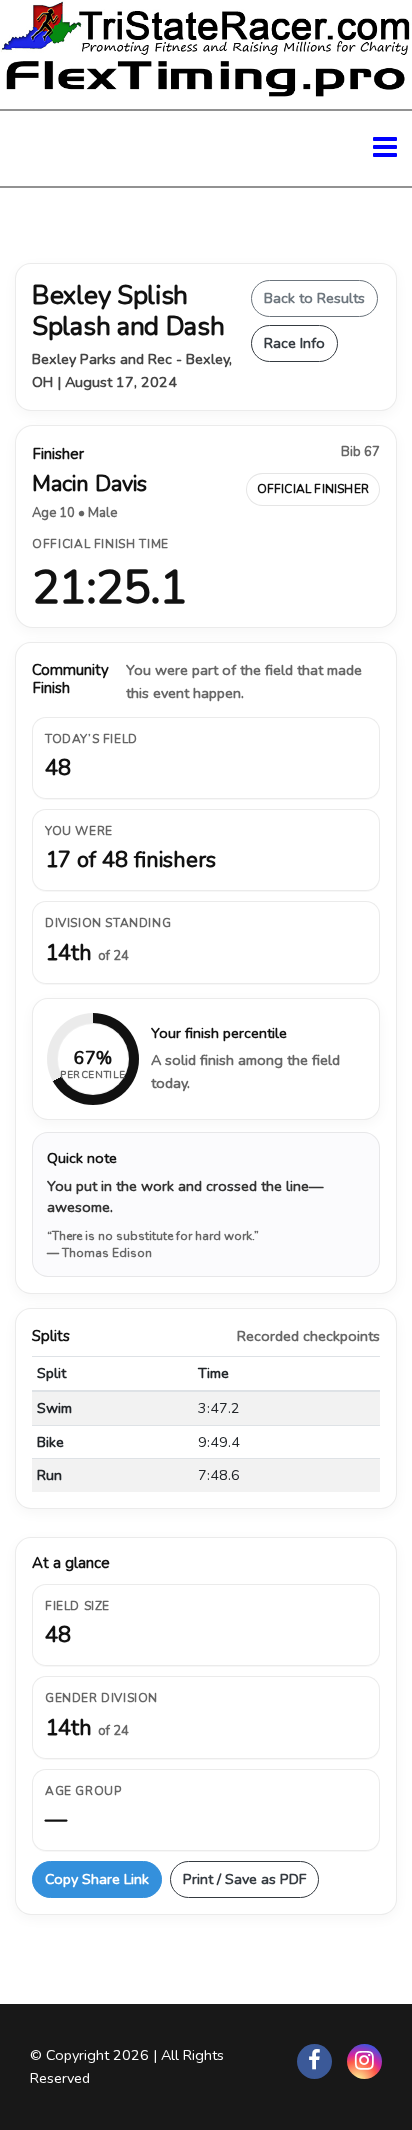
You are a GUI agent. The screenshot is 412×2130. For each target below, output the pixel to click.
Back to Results (314, 298)
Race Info (294, 343)
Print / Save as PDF (244, 1879)
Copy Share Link (97, 1879)
